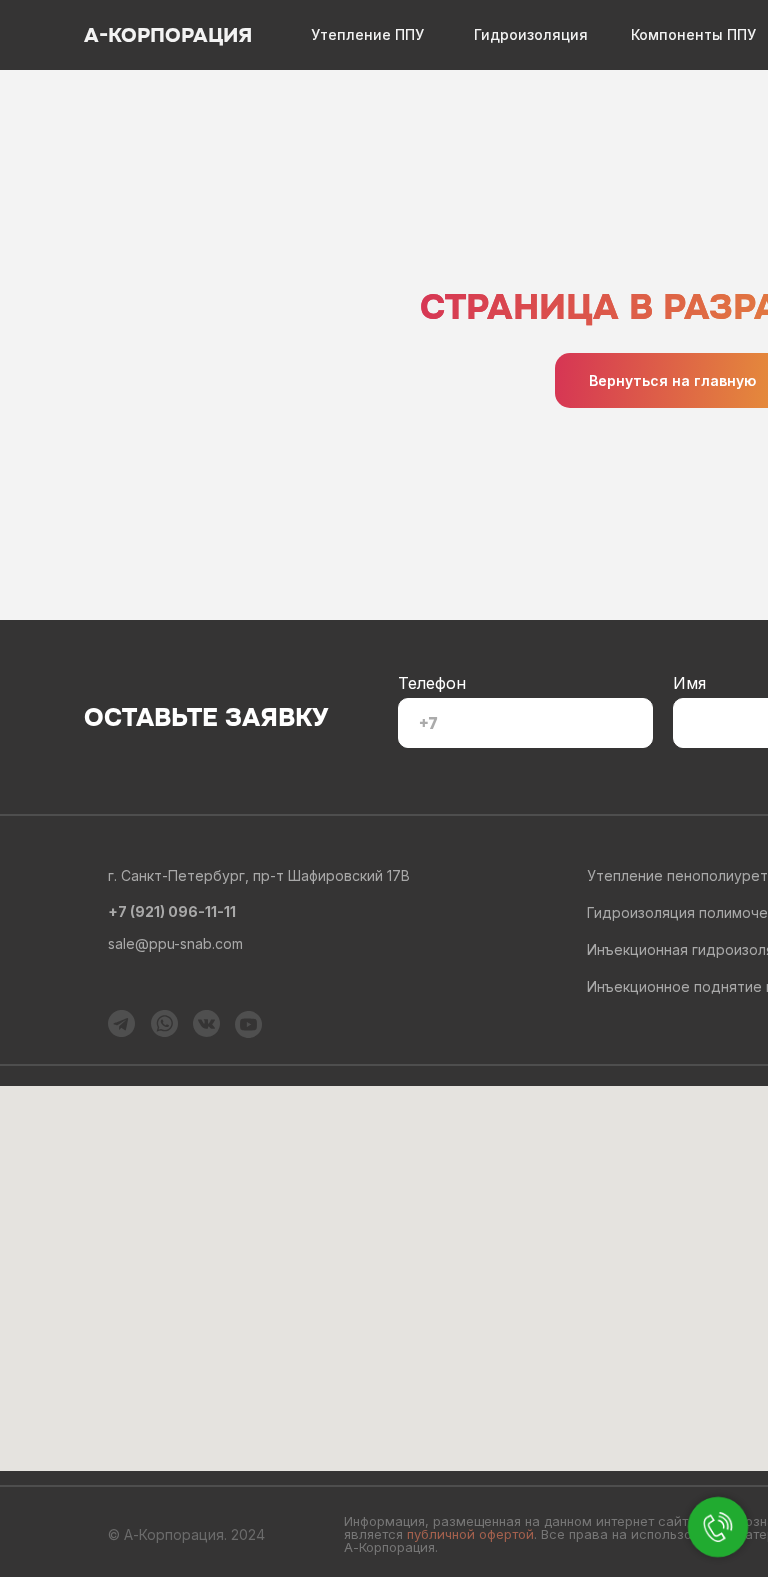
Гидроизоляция (531, 34)
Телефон (432, 683)
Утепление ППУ (367, 34)
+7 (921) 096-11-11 (172, 911)
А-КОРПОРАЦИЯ (168, 35)
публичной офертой (470, 1534)
